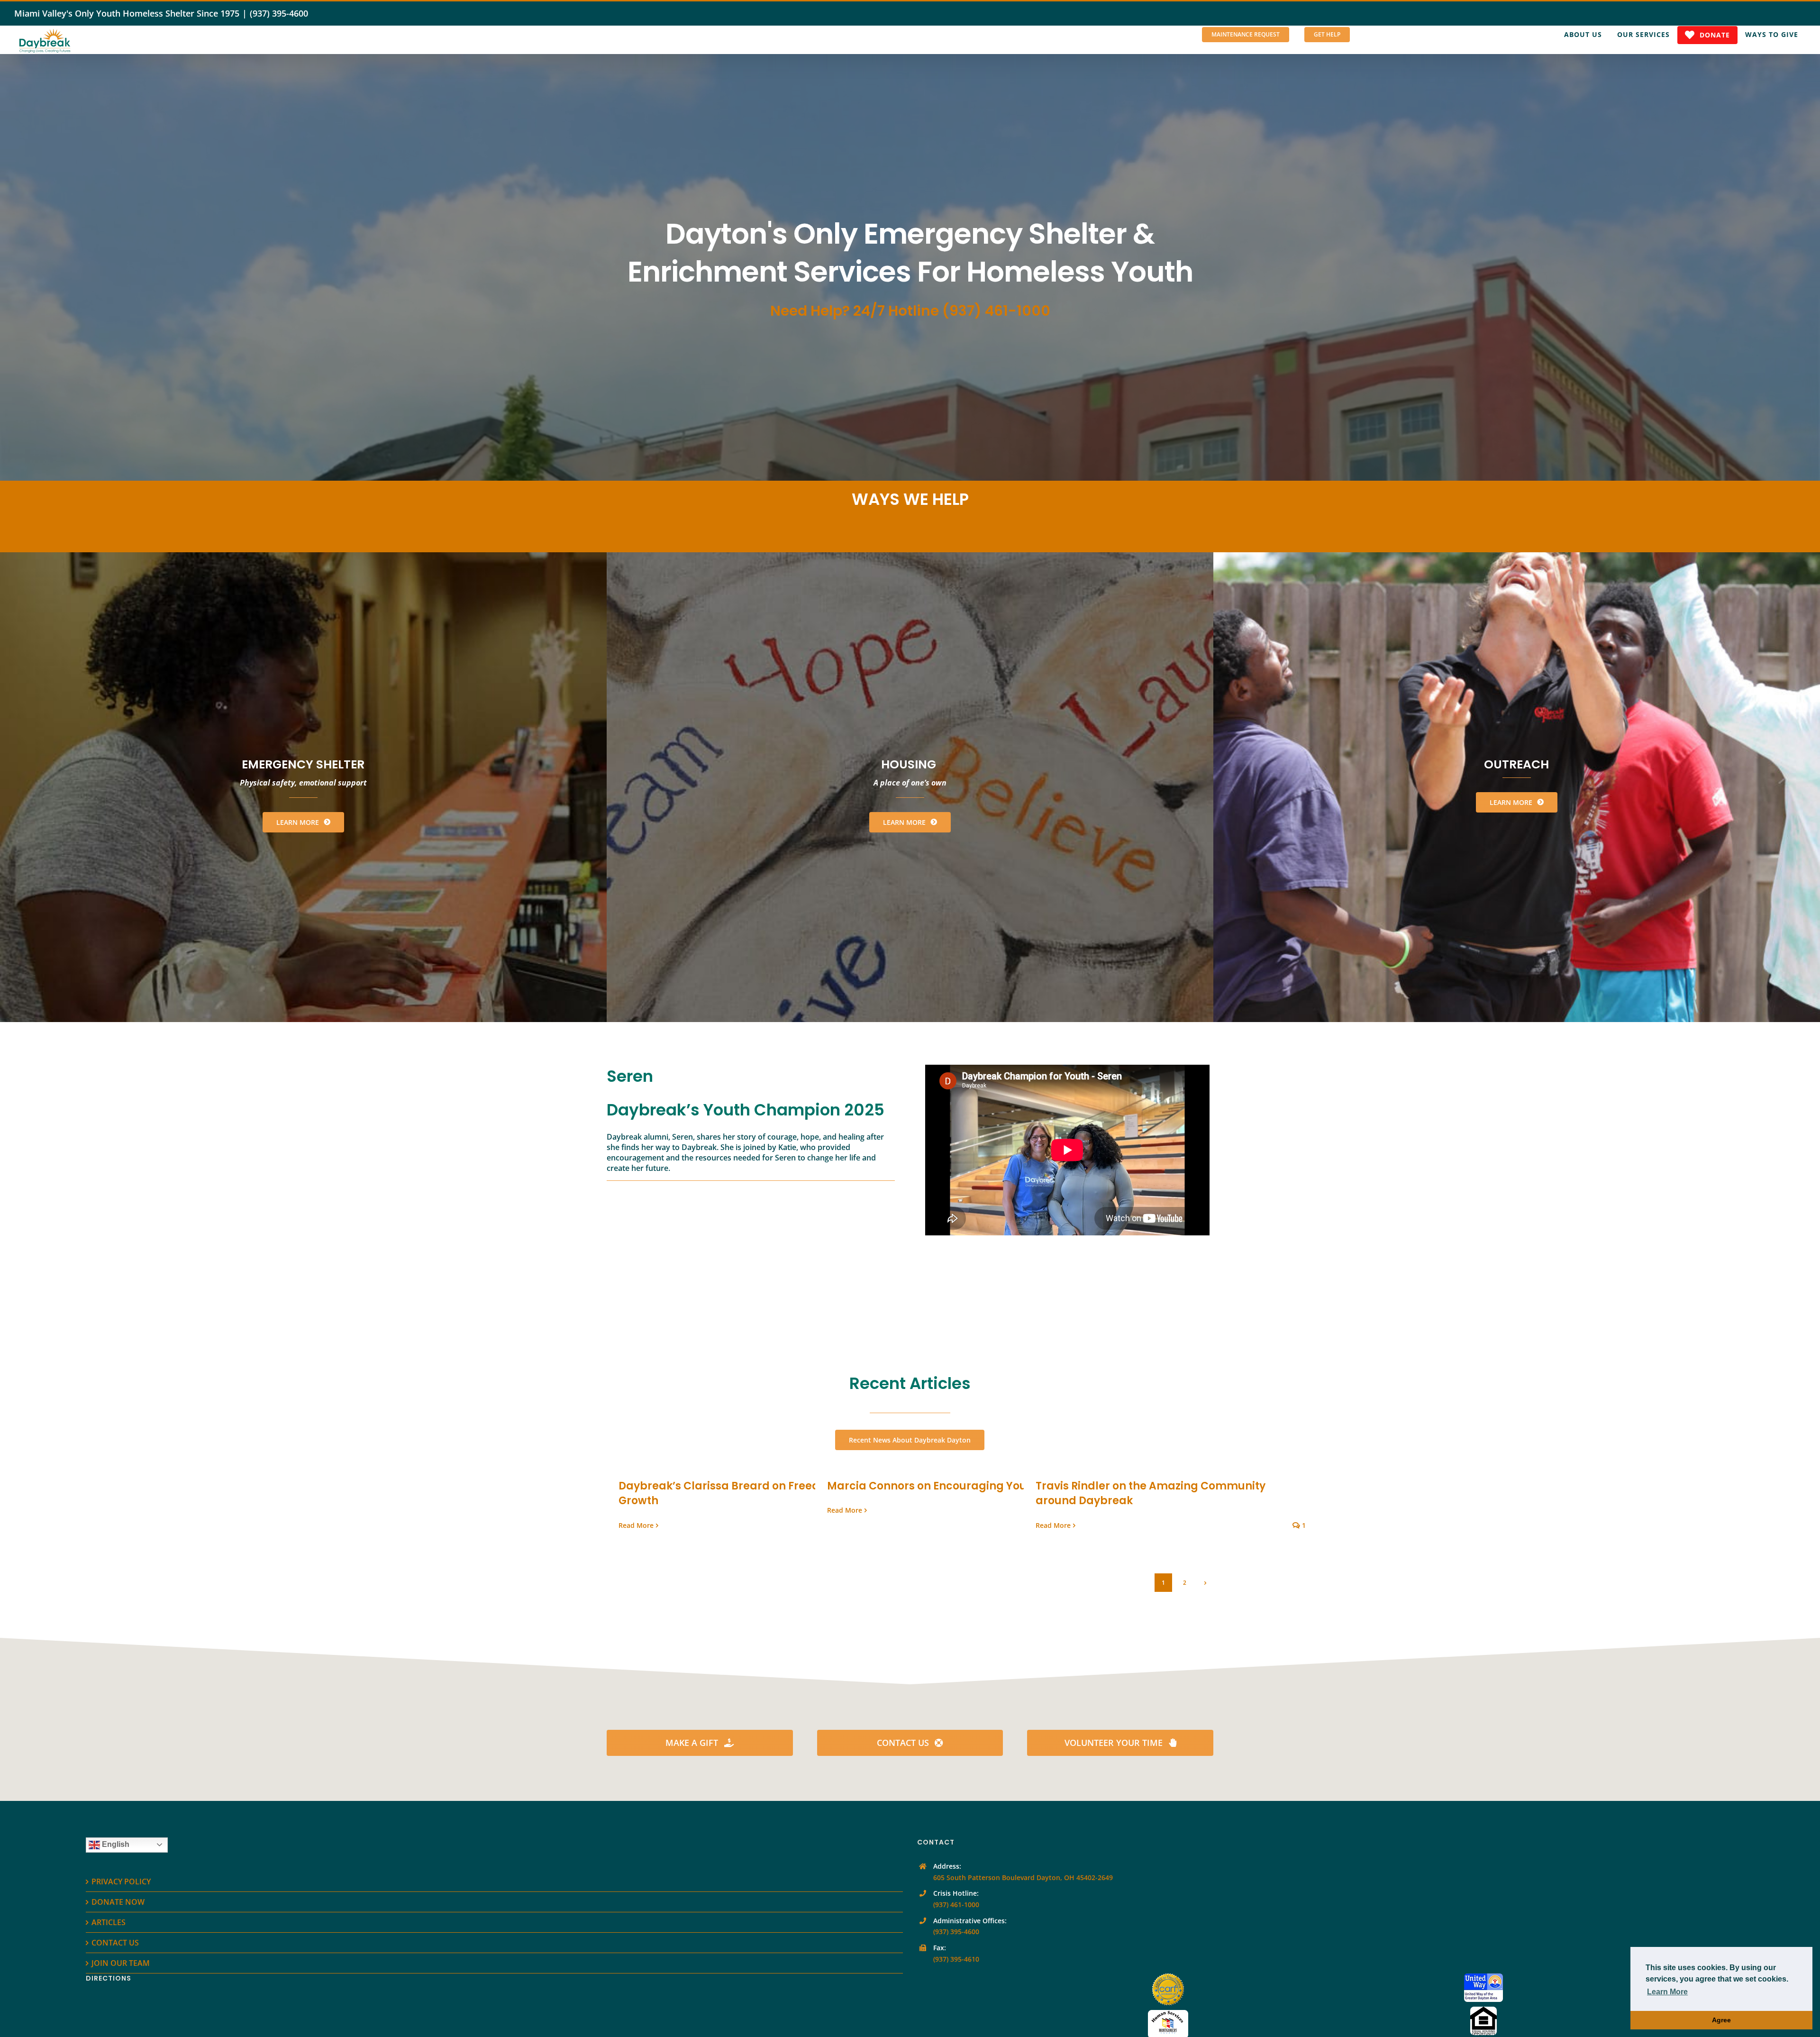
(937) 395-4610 (956, 1959)
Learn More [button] (1667, 1992)
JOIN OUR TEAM (121, 1963)
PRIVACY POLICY (121, 1882)
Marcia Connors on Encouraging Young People (954, 1486)
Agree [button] (1721, 2020)
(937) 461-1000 (956, 1905)
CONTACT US (115, 1943)
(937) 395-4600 (279, 13)
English (115, 1844)
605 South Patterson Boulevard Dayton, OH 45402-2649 (1023, 1877)
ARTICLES (109, 1922)
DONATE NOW (118, 1902)
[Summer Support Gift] (910, 267)
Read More (636, 1525)
